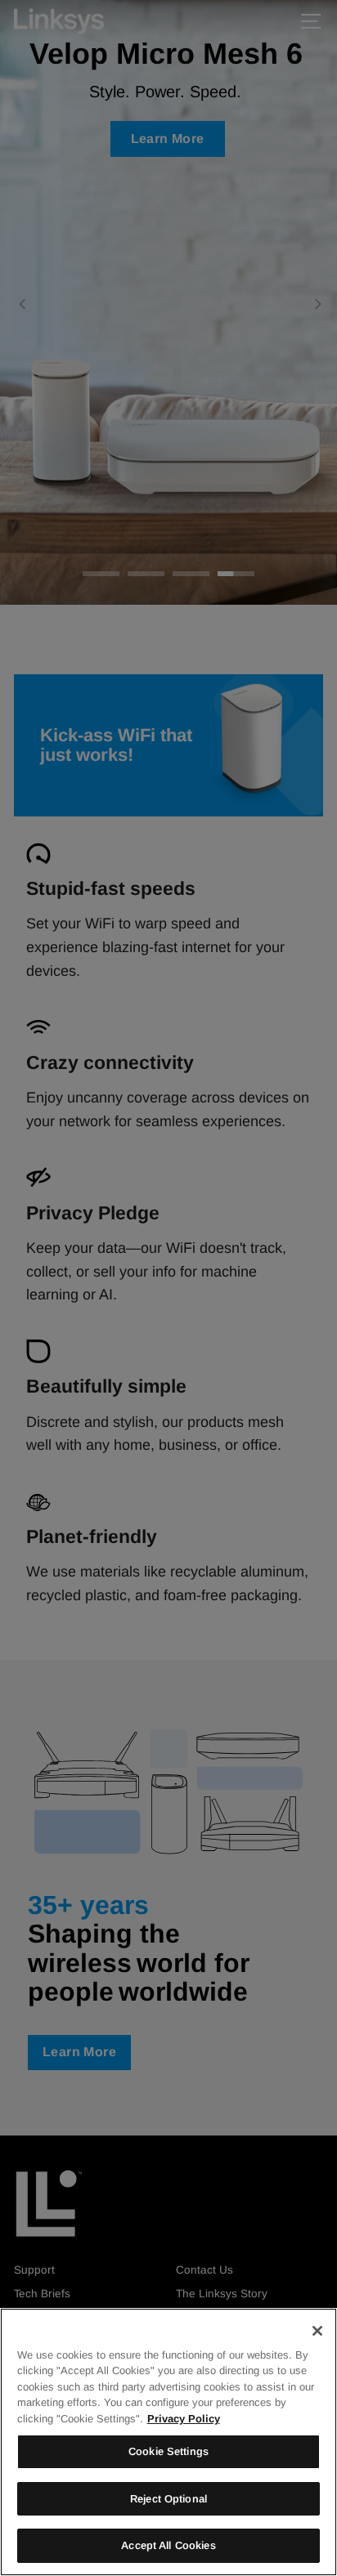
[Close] (317, 2331)
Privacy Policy (184, 2419)
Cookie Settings (168, 2451)
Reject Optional (168, 2499)
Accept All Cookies (168, 2545)
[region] (168, 2442)
